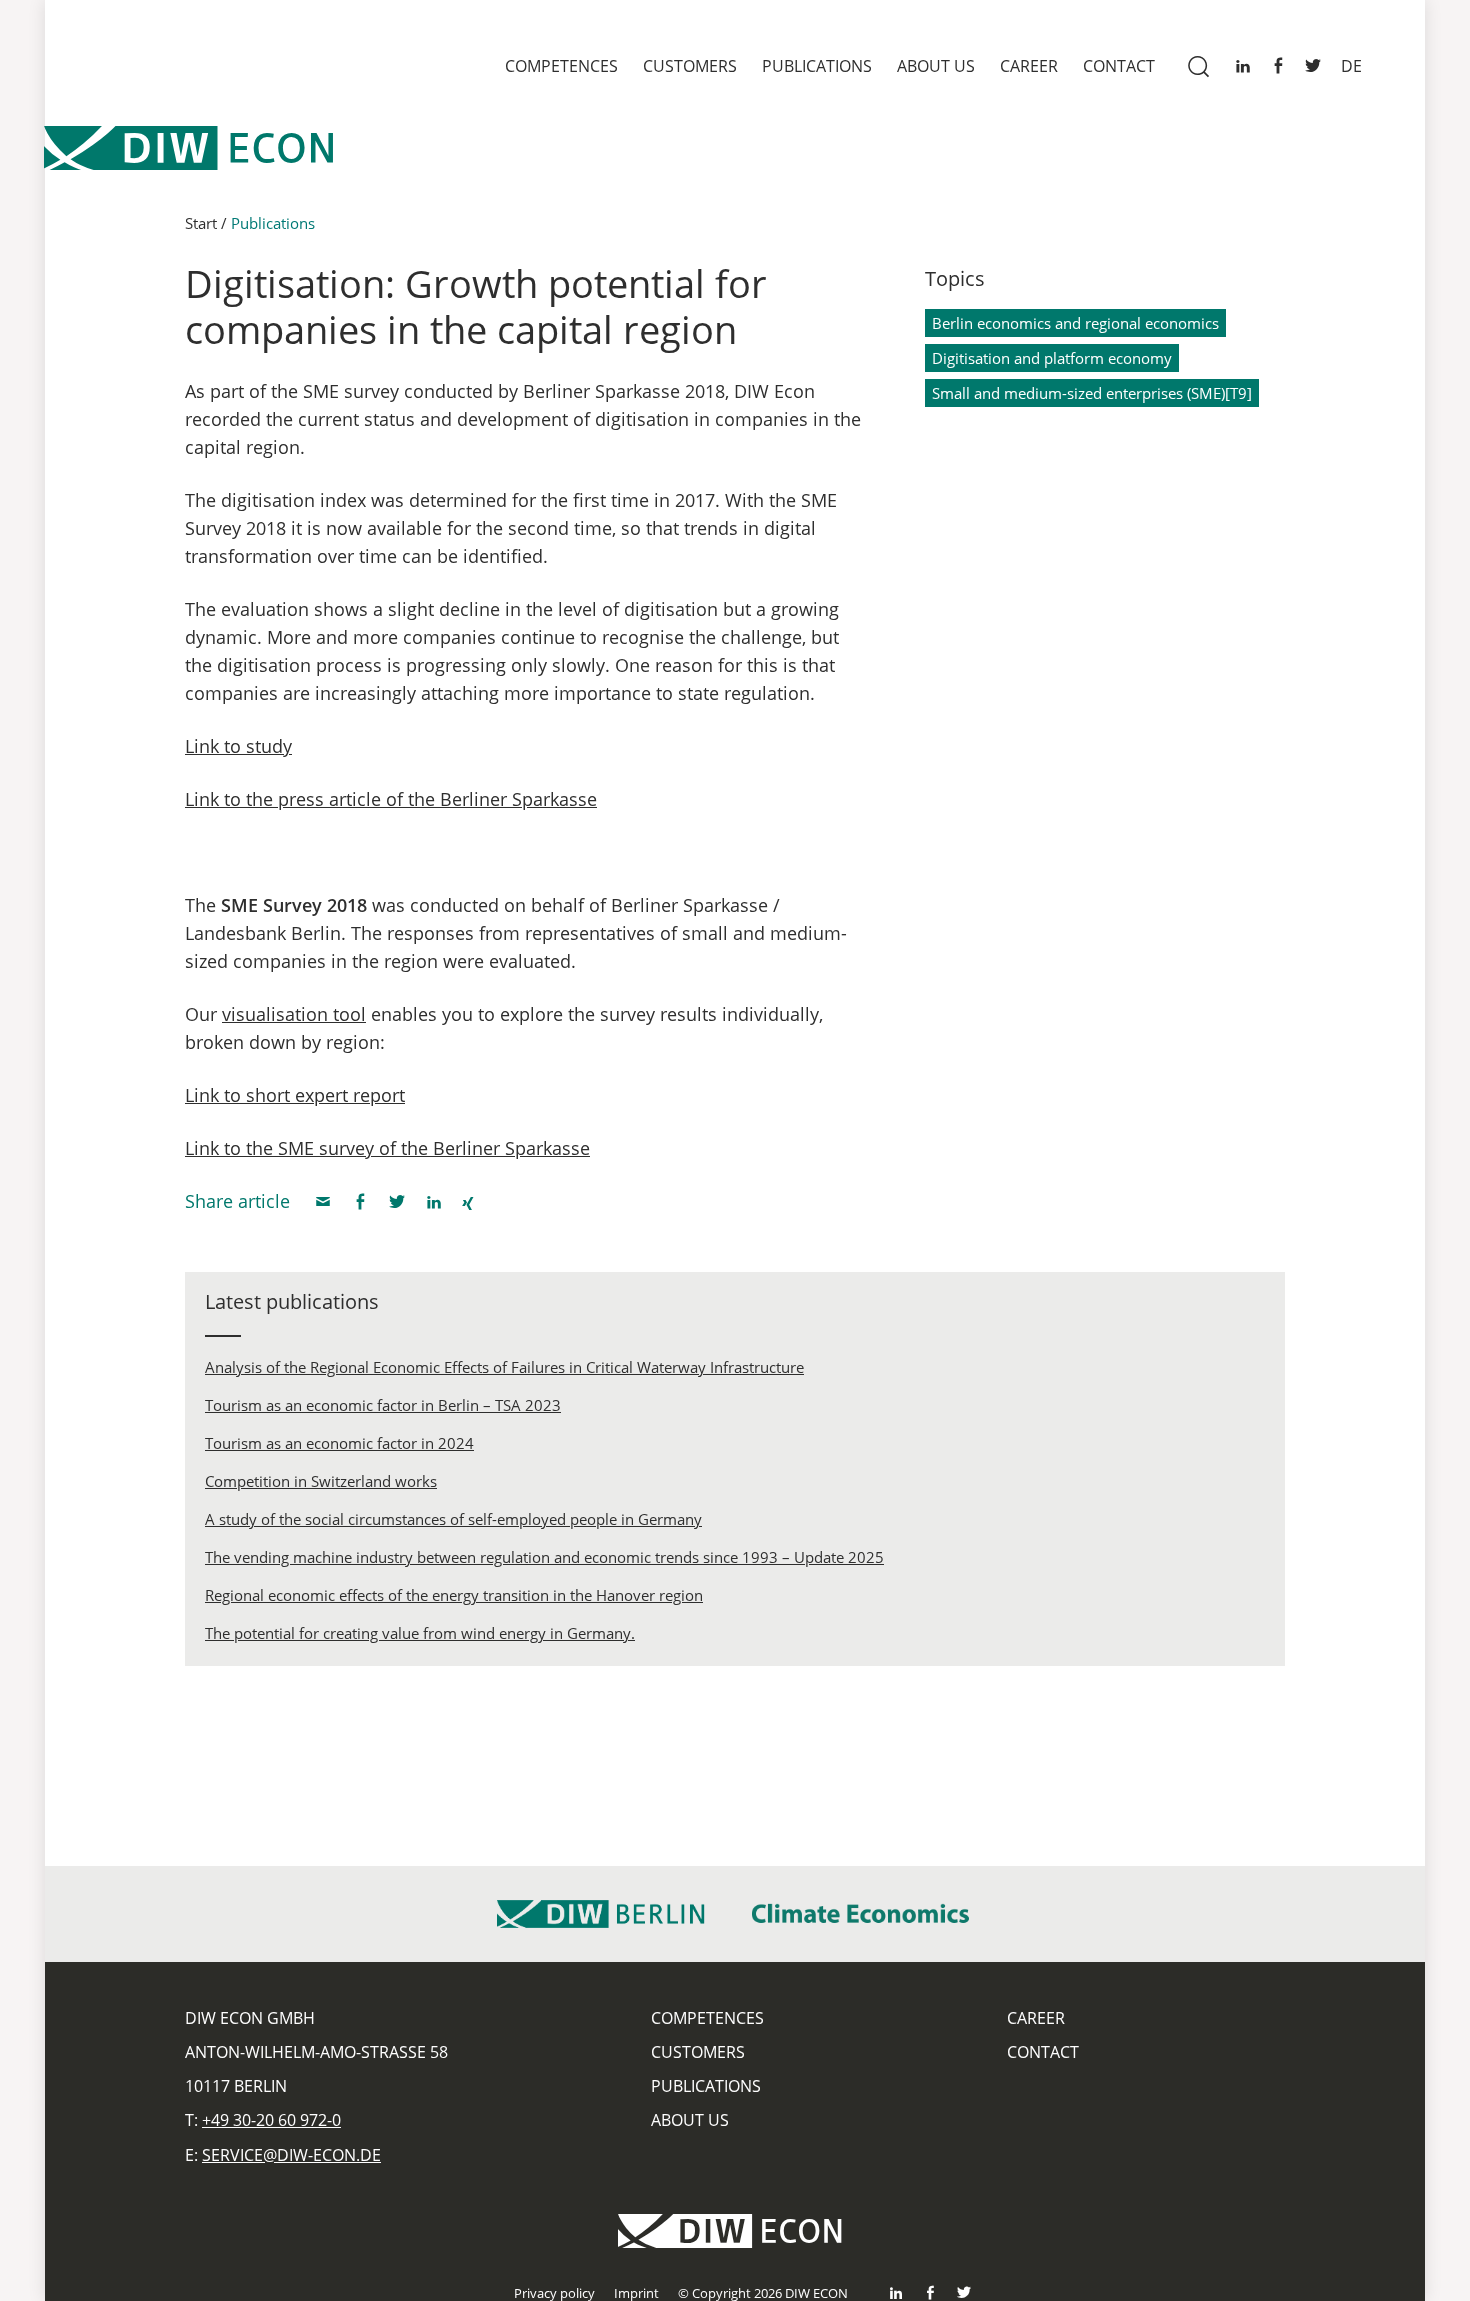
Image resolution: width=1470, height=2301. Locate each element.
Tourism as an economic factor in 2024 (339, 1443)
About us (936, 66)
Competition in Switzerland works (321, 1481)
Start (201, 223)
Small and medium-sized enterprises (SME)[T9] (1092, 393)
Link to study (238, 746)
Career (1029, 66)
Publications (817, 66)
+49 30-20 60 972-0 (271, 2120)
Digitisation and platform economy (1052, 358)
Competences (561, 66)
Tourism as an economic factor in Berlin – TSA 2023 (383, 1405)
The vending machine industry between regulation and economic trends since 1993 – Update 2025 (544, 1557)
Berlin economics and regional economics (1075, 323)
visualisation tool (294, 1014)
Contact (1119, 66)
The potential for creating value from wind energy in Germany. (420, 1633)
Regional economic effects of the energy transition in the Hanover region (454, 1595)
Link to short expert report (295, 1095)
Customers (690, 66)
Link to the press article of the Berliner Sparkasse (391, 799)
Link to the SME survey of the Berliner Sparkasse (387, 1148)
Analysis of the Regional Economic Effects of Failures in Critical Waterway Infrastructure (504, 1367)
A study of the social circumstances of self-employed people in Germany (453, 1519)
